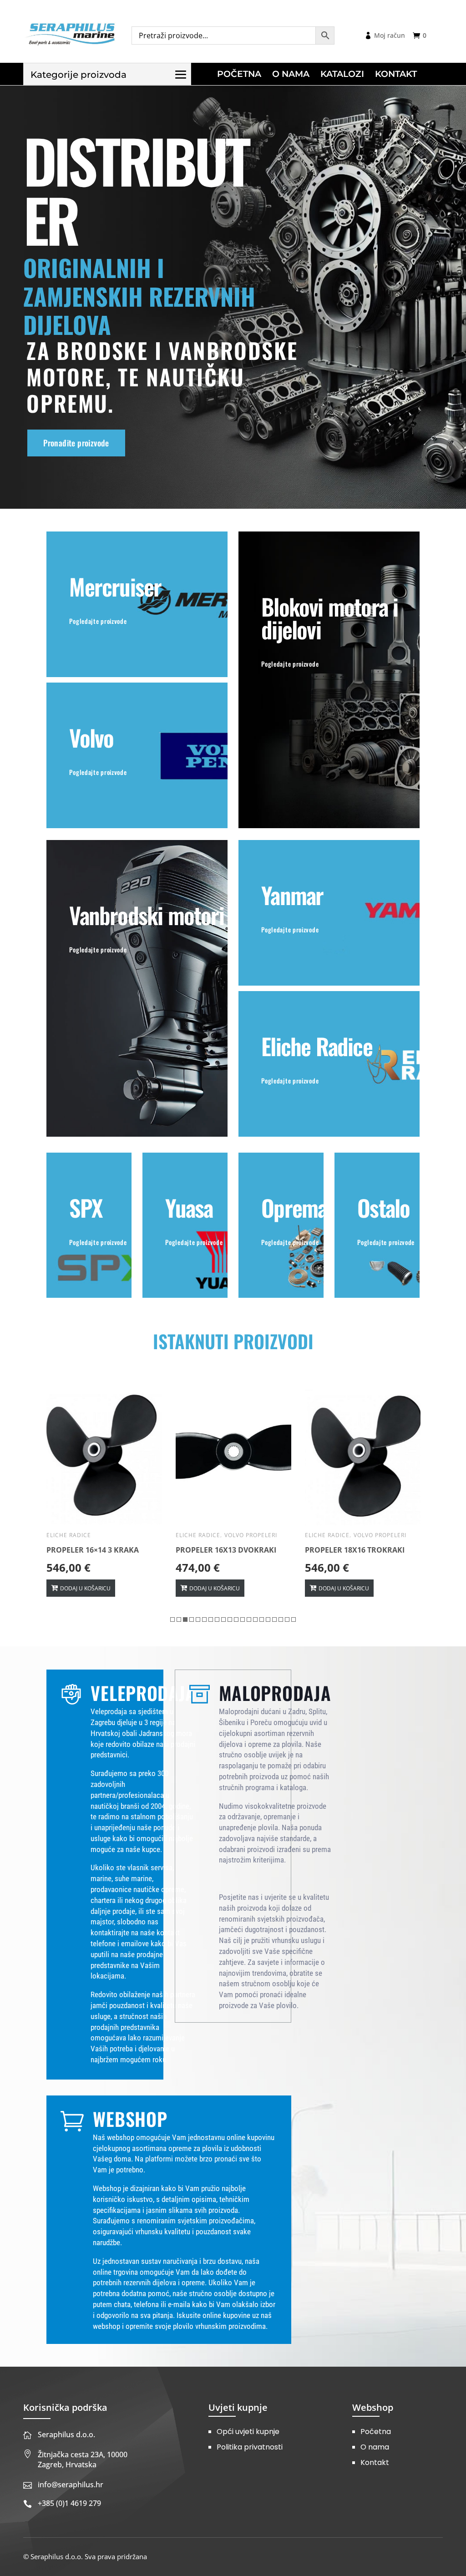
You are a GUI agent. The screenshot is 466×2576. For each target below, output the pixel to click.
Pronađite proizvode (76, 443)
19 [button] (287, 1619)
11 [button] (236, 1619)
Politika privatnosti (250, 2447)
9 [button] (223, 1619)
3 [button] (185, 1619)
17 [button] (274, 1619)
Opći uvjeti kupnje (248, 2432)
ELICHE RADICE (69, 1535)
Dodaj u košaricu (85, 1588)
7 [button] (211, 1619)
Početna (376, 2432)
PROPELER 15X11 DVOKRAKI (355, 1550)
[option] (104, 1493)
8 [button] (217, 1619)
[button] (53, 1508)
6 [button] (204, 1619)
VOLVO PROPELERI (122, 1535)
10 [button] (230, 1619)
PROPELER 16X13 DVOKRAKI (97, 1550)
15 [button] (262, 1619)
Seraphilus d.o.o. (66, 2434)
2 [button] (179, 1619)
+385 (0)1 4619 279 (69, 2503)
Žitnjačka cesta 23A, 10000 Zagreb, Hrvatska (83, 2460)
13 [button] (249, 1619)
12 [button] (243, 1619)
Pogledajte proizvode (98, 621)
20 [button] (294, 1619)
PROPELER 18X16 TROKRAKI (225, 1550)
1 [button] (172, 1619)
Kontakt (375, 2462)
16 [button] (268, 1619)
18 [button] (281, 1619)
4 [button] (192, 1619)
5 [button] (198, 1619)
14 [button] (255, 1619)
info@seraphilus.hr (71, 2485)
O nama (375, 2447)
